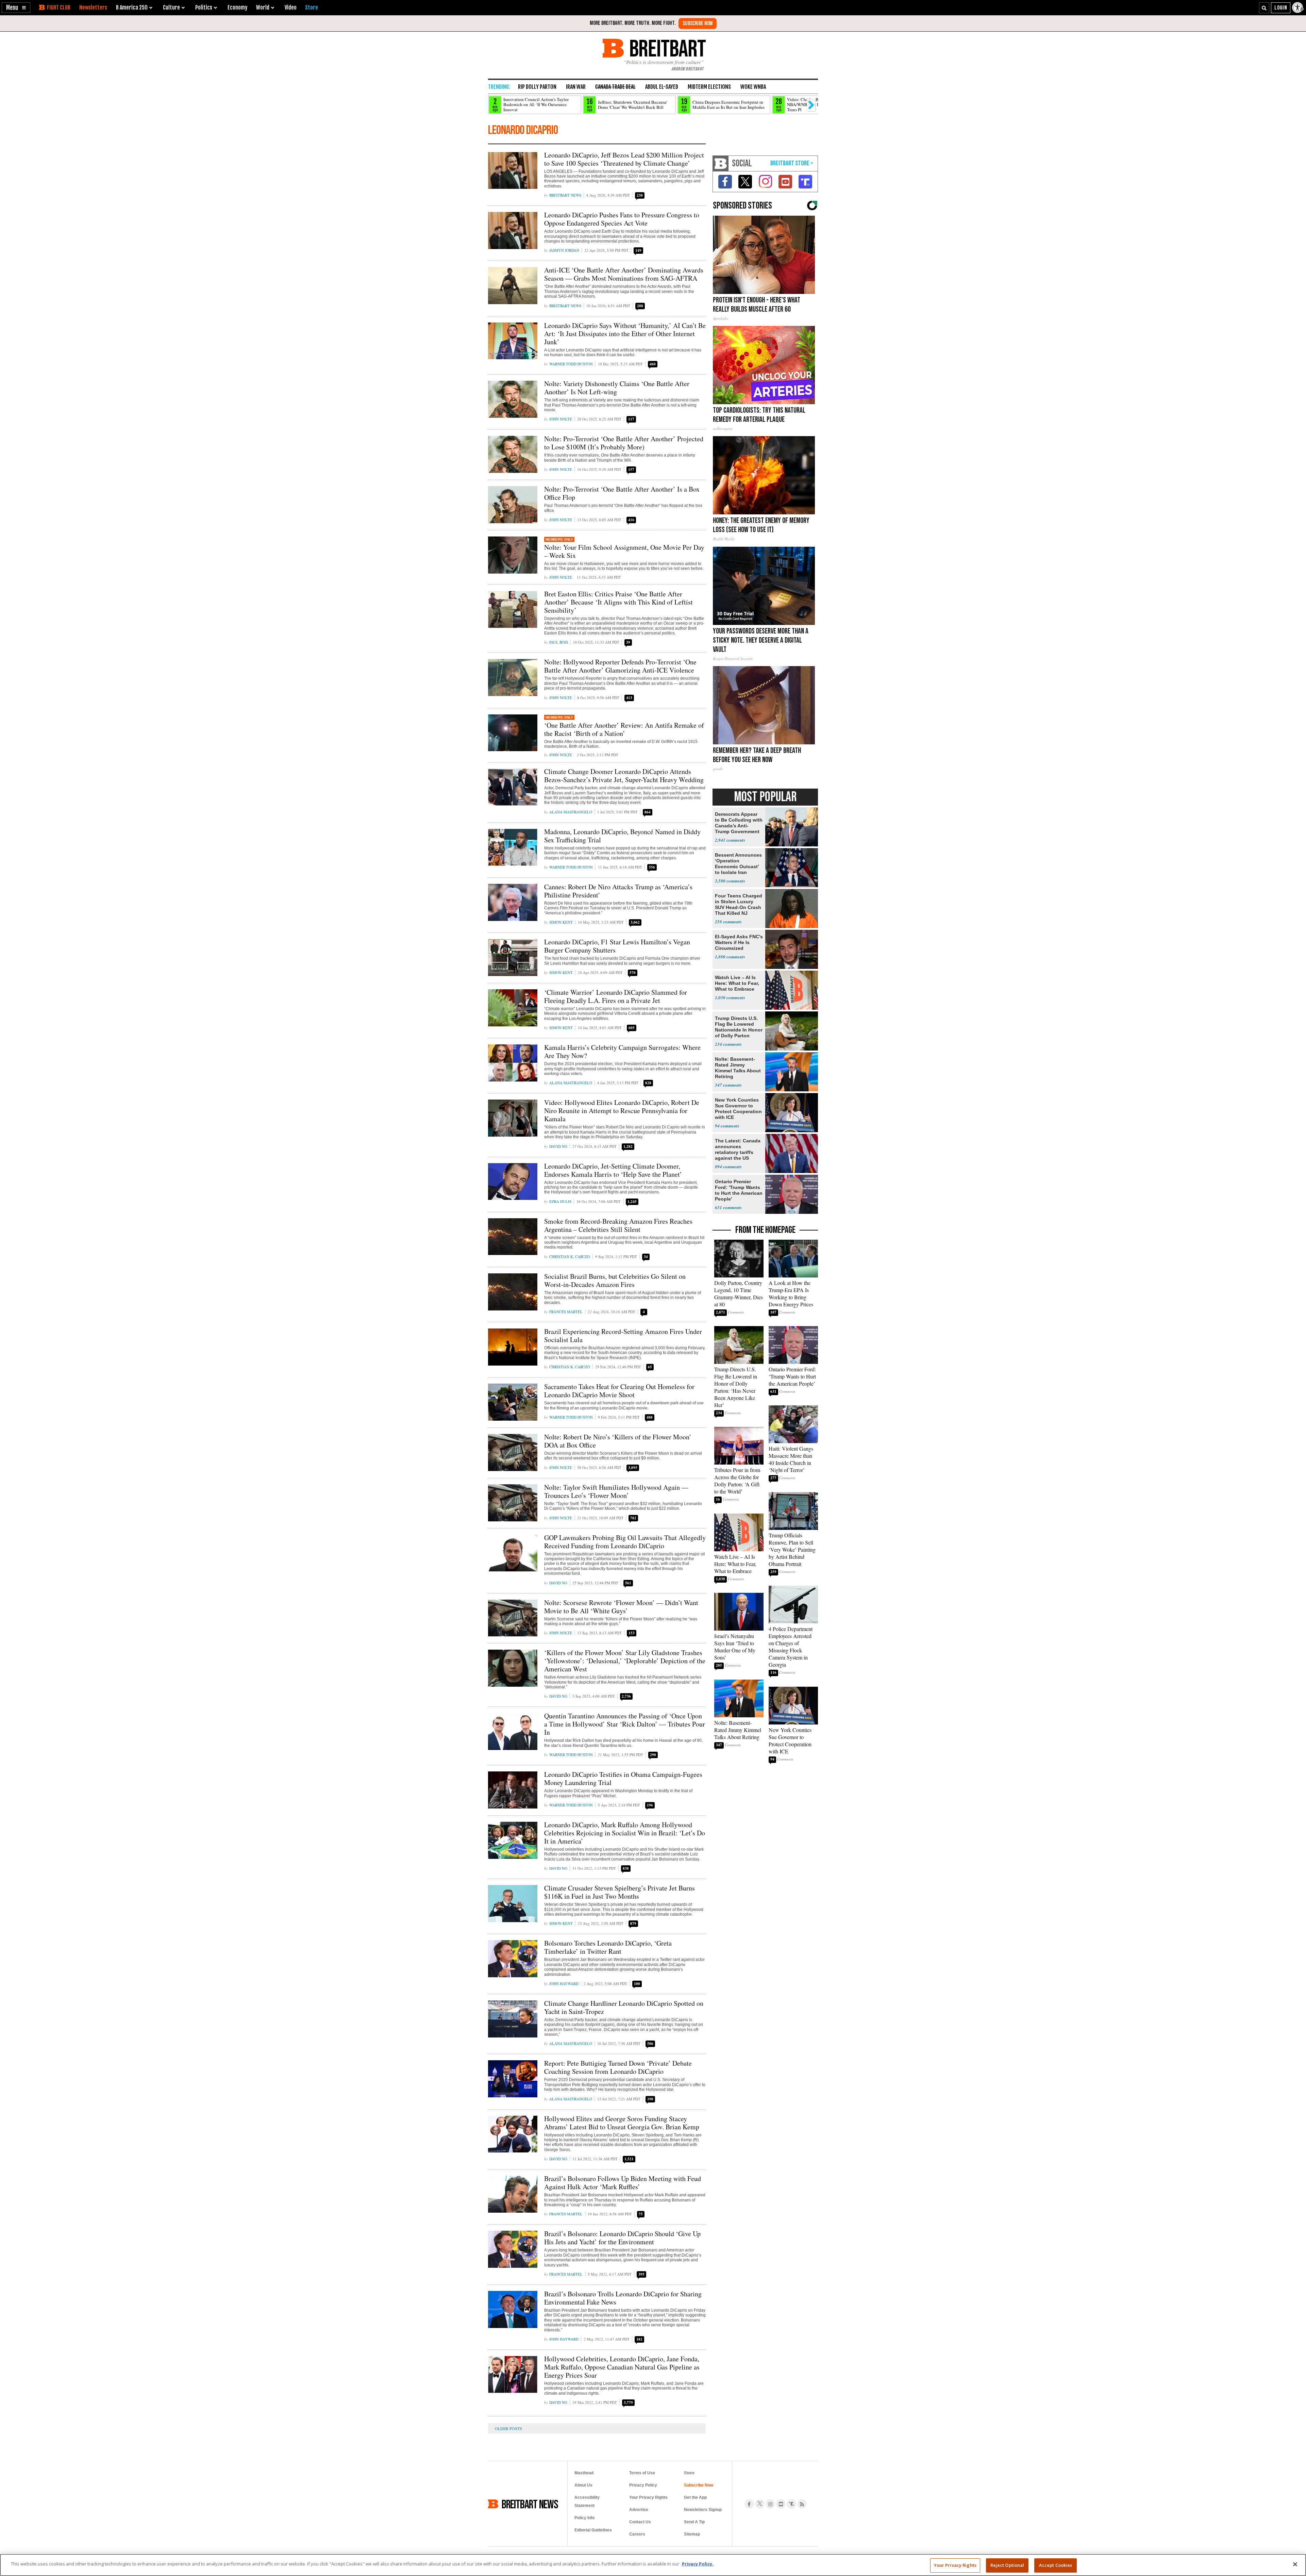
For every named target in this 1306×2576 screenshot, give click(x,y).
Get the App (695, 2497)
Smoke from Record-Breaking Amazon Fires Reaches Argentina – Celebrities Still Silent (618, 1225)
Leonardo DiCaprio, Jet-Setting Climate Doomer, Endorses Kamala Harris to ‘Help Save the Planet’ (613, 1170)
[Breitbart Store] (312, 7)
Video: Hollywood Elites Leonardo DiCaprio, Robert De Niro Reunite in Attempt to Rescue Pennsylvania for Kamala (622, 1111)
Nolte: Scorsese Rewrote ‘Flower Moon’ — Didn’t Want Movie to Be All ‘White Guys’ (621, 1607)
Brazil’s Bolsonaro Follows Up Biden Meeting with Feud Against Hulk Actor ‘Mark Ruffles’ (623, 2183)
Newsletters (93, 7)
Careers (637, 2534)
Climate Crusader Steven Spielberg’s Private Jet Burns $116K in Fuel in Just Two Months (619, 1892)
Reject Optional (1007, 2565)
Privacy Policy (643, 2485)
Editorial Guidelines (593, 2530)
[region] (653, 2565)
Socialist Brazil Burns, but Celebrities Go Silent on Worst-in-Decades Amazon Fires (615, 1280)
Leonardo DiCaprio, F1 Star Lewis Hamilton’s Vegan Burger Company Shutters (617, 946)
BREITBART (666, 48)
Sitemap (692, 2534)
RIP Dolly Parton (537, 87)
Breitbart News (565, 195)
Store (689, 2473)
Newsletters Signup (703, 2510)
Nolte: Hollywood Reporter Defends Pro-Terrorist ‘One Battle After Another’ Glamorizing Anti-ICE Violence (620, 666)
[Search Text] (1264, 8)
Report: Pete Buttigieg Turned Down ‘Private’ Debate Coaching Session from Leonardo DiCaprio (618, 2067)
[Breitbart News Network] (721, 163)
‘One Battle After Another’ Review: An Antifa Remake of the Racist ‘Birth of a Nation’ (624, 729)
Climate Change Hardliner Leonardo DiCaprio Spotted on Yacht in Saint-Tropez (624, 2007)
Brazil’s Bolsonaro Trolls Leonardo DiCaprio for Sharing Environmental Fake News (623, 2298)
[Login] (1281, 8)
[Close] (1295, 2564)
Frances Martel (566, 1312)
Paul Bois (559, 642)
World (263, 7)
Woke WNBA (753, 87)
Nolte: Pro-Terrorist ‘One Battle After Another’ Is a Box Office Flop (622, 493)
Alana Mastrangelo (571, 812)
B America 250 (132, 7)
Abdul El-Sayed (662, 87)
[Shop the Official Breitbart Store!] (792, 163)
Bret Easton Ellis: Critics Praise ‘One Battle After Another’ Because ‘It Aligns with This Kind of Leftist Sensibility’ (618, 602)
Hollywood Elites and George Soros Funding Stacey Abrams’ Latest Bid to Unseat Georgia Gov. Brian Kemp (622, 2123)
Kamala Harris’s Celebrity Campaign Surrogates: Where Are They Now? (622, 1051)
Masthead (584, 2473)
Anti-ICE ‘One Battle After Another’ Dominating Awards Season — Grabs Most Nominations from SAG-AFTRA (624, 274)
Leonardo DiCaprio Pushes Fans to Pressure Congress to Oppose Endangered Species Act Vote (622, 219)
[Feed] (802, 2504)
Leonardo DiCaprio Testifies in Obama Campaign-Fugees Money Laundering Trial (623, 1778)
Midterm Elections (709, 87)
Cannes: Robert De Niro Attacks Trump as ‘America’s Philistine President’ (618, 891)
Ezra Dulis (560, 1201)
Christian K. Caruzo (570, 1257)
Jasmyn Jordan (564, 250)
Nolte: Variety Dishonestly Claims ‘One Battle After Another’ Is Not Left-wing (617, 388)
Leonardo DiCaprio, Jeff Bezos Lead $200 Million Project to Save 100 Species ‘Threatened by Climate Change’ (624, 159)
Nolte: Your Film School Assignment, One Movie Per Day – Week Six (624, 551)
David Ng (558, 1146)
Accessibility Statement (587, 2501)
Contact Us (640, 2522)
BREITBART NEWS (530, 2504)
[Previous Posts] (514, 2428)
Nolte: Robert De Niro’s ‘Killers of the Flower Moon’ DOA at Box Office (618, 1441)
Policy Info (584, 2518)
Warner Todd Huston (571, 364)
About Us (583, 2485)
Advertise (639, 2510)
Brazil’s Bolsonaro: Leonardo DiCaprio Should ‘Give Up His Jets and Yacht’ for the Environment (622, 2238)
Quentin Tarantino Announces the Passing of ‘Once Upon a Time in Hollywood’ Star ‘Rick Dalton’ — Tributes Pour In (625, 1724)
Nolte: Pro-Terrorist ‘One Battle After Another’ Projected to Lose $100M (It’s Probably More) (624, 443)
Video (291, 7)
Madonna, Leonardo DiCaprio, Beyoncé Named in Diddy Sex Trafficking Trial (622, 836)
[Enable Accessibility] (1298, 7)
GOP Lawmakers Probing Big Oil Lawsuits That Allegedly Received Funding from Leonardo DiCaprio (625, 1542)
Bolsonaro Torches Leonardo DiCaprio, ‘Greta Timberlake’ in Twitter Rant (608, 1947)
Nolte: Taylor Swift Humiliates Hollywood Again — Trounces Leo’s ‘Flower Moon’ (616, 1491)
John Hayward (564, 1984)
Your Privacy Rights (955, 2565)
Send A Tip (694, 2522)
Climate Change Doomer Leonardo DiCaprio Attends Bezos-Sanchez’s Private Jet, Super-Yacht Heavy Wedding (624, 775)
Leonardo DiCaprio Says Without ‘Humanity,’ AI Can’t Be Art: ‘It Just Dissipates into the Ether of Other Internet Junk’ (625, 334)
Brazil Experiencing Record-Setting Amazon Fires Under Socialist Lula (623, 1335)
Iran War (576, 87)
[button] (16, 8)
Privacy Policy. (698, 2564)
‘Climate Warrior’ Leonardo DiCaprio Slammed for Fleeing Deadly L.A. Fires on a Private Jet (616, 996)
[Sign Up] (698, 23)
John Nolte (561, 419)
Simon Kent (561, 922)
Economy (237, 7)
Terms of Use (642, 2473)
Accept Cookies (1056, 2565)
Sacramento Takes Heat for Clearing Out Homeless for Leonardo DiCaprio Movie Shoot (619, 1391)
